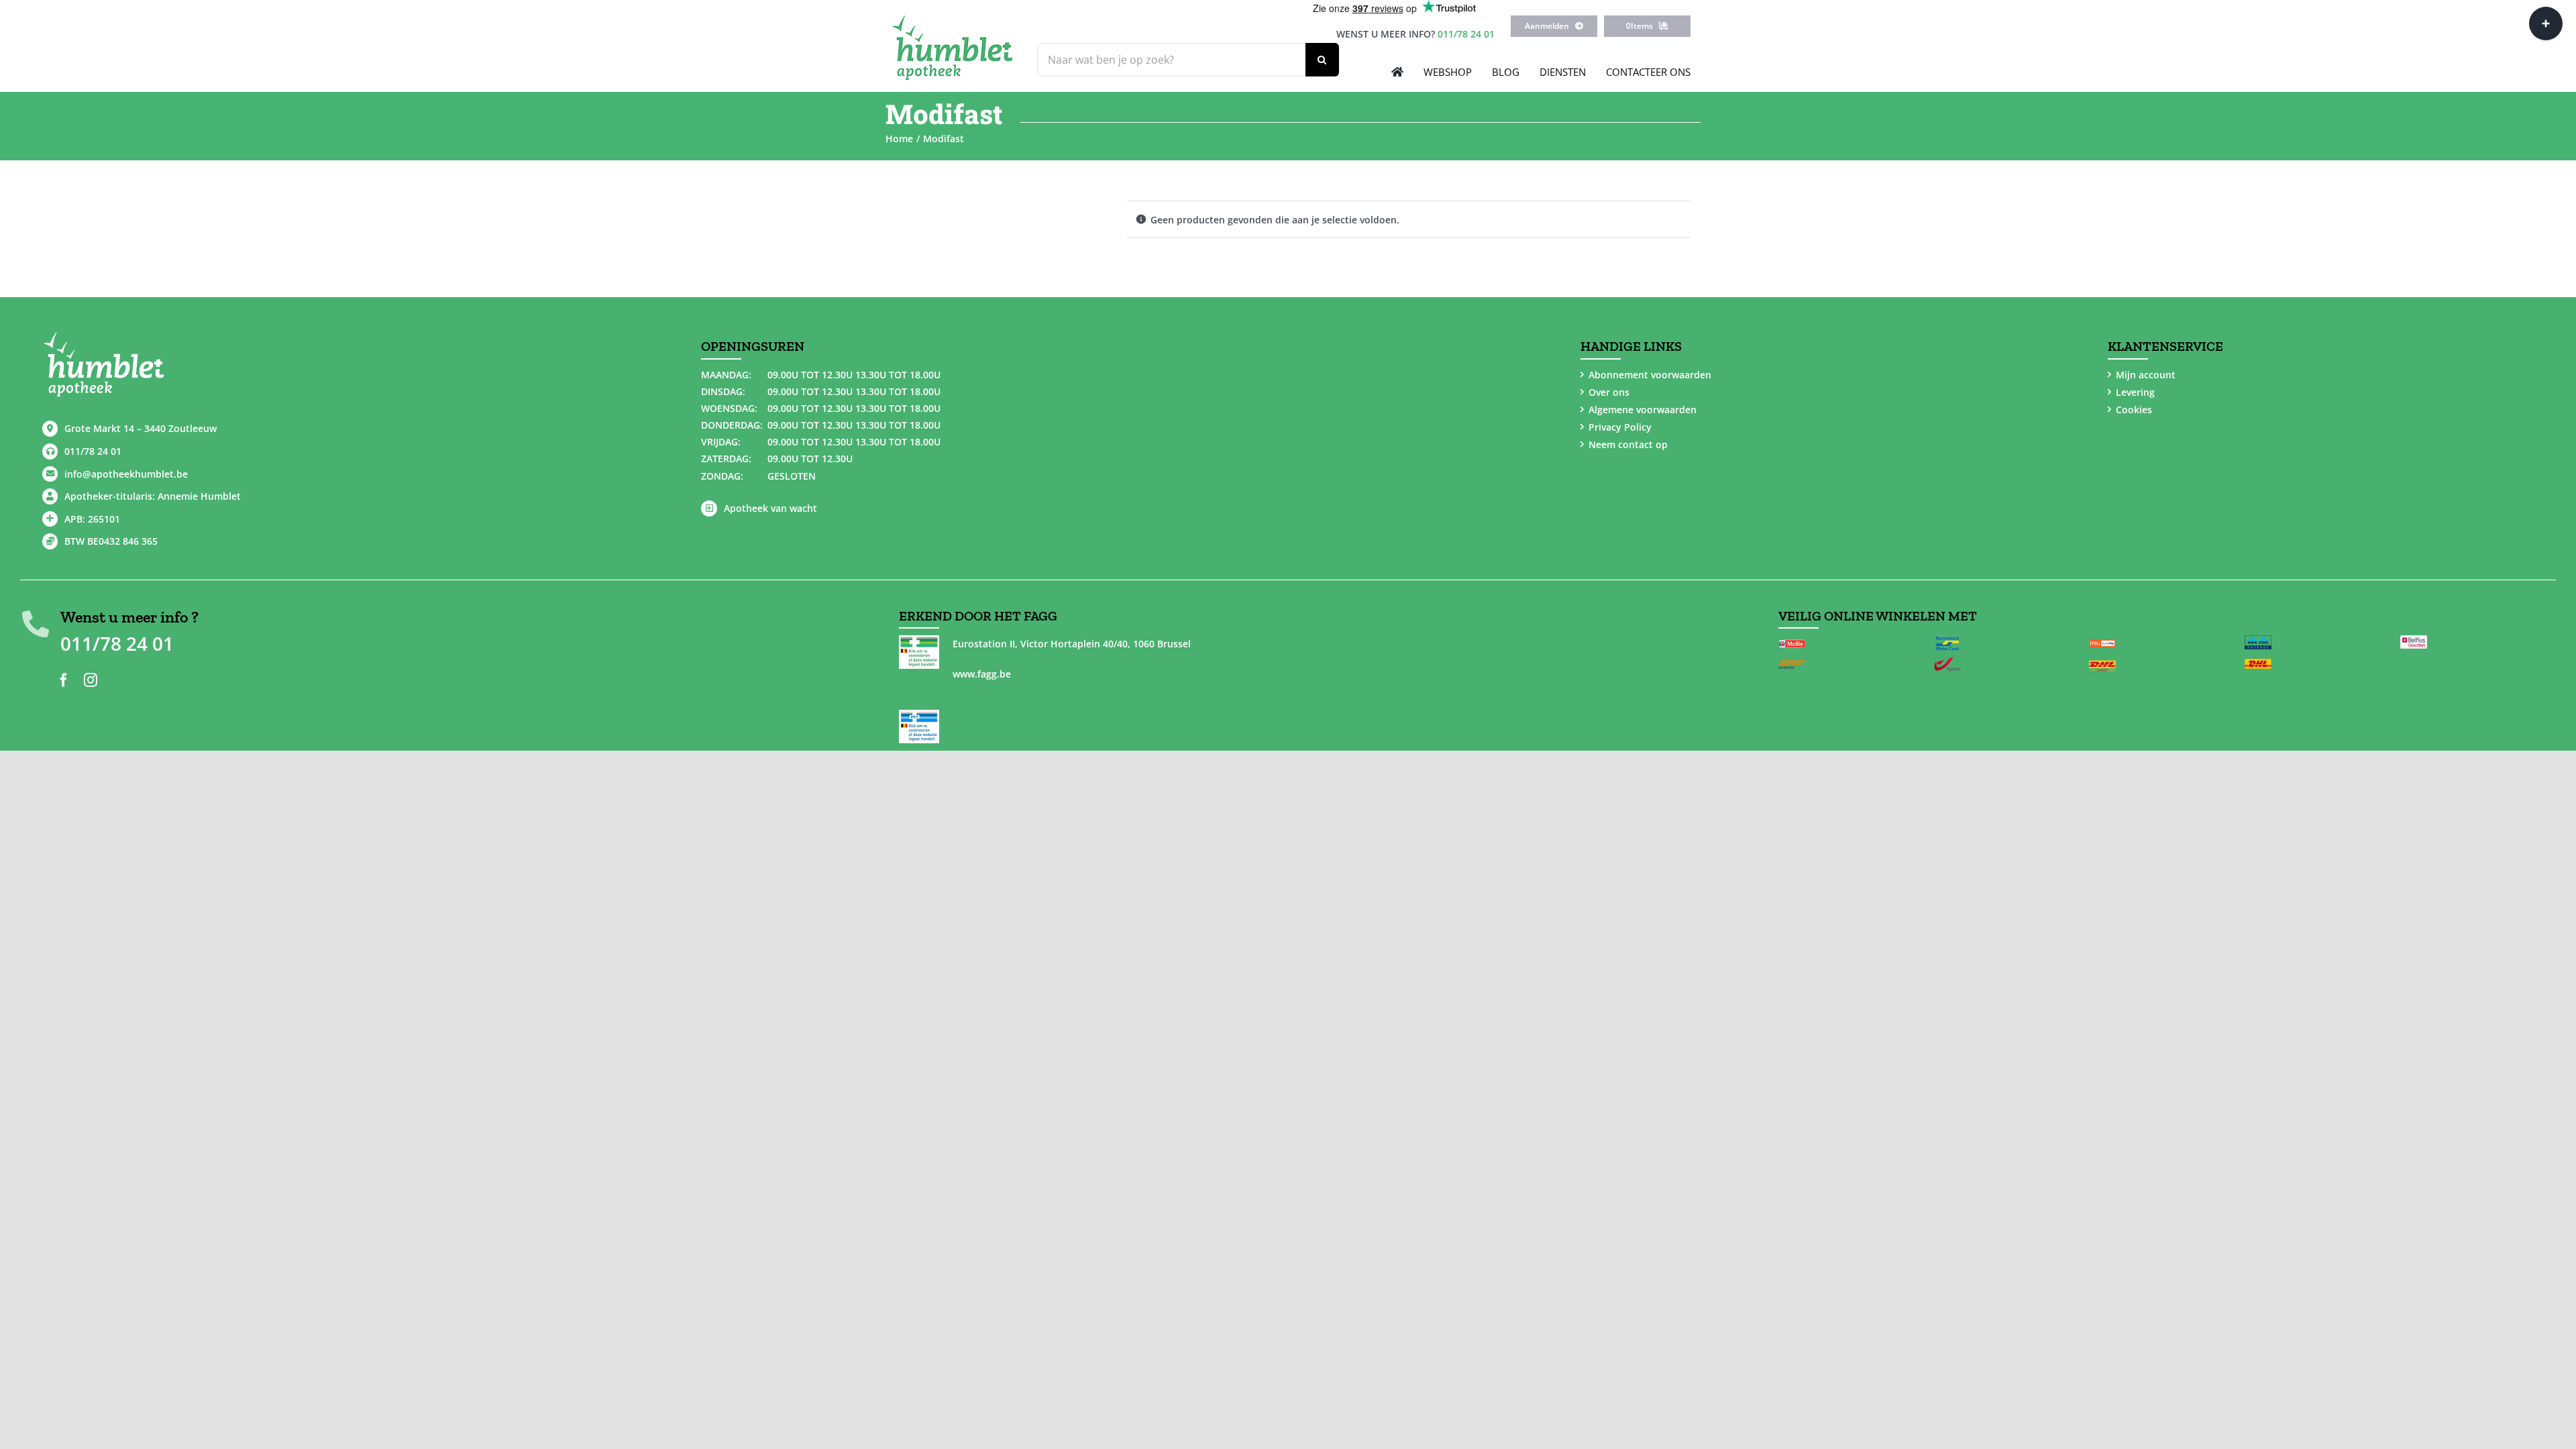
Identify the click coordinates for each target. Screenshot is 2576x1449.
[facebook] (64, 680)
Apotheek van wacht (770, 508)
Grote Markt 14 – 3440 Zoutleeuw (141, 428)
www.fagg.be (982, 674)
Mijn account (2146, 375)
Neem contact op (1628, 444)
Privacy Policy (1620, 427)
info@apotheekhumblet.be (126, 474)
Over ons (1609, 392)
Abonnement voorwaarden (1650, 375)
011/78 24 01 (1466, 34)
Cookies (2134, 410)
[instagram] (91, 680)
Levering (2135, 392)
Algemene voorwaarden (1643, 410)
